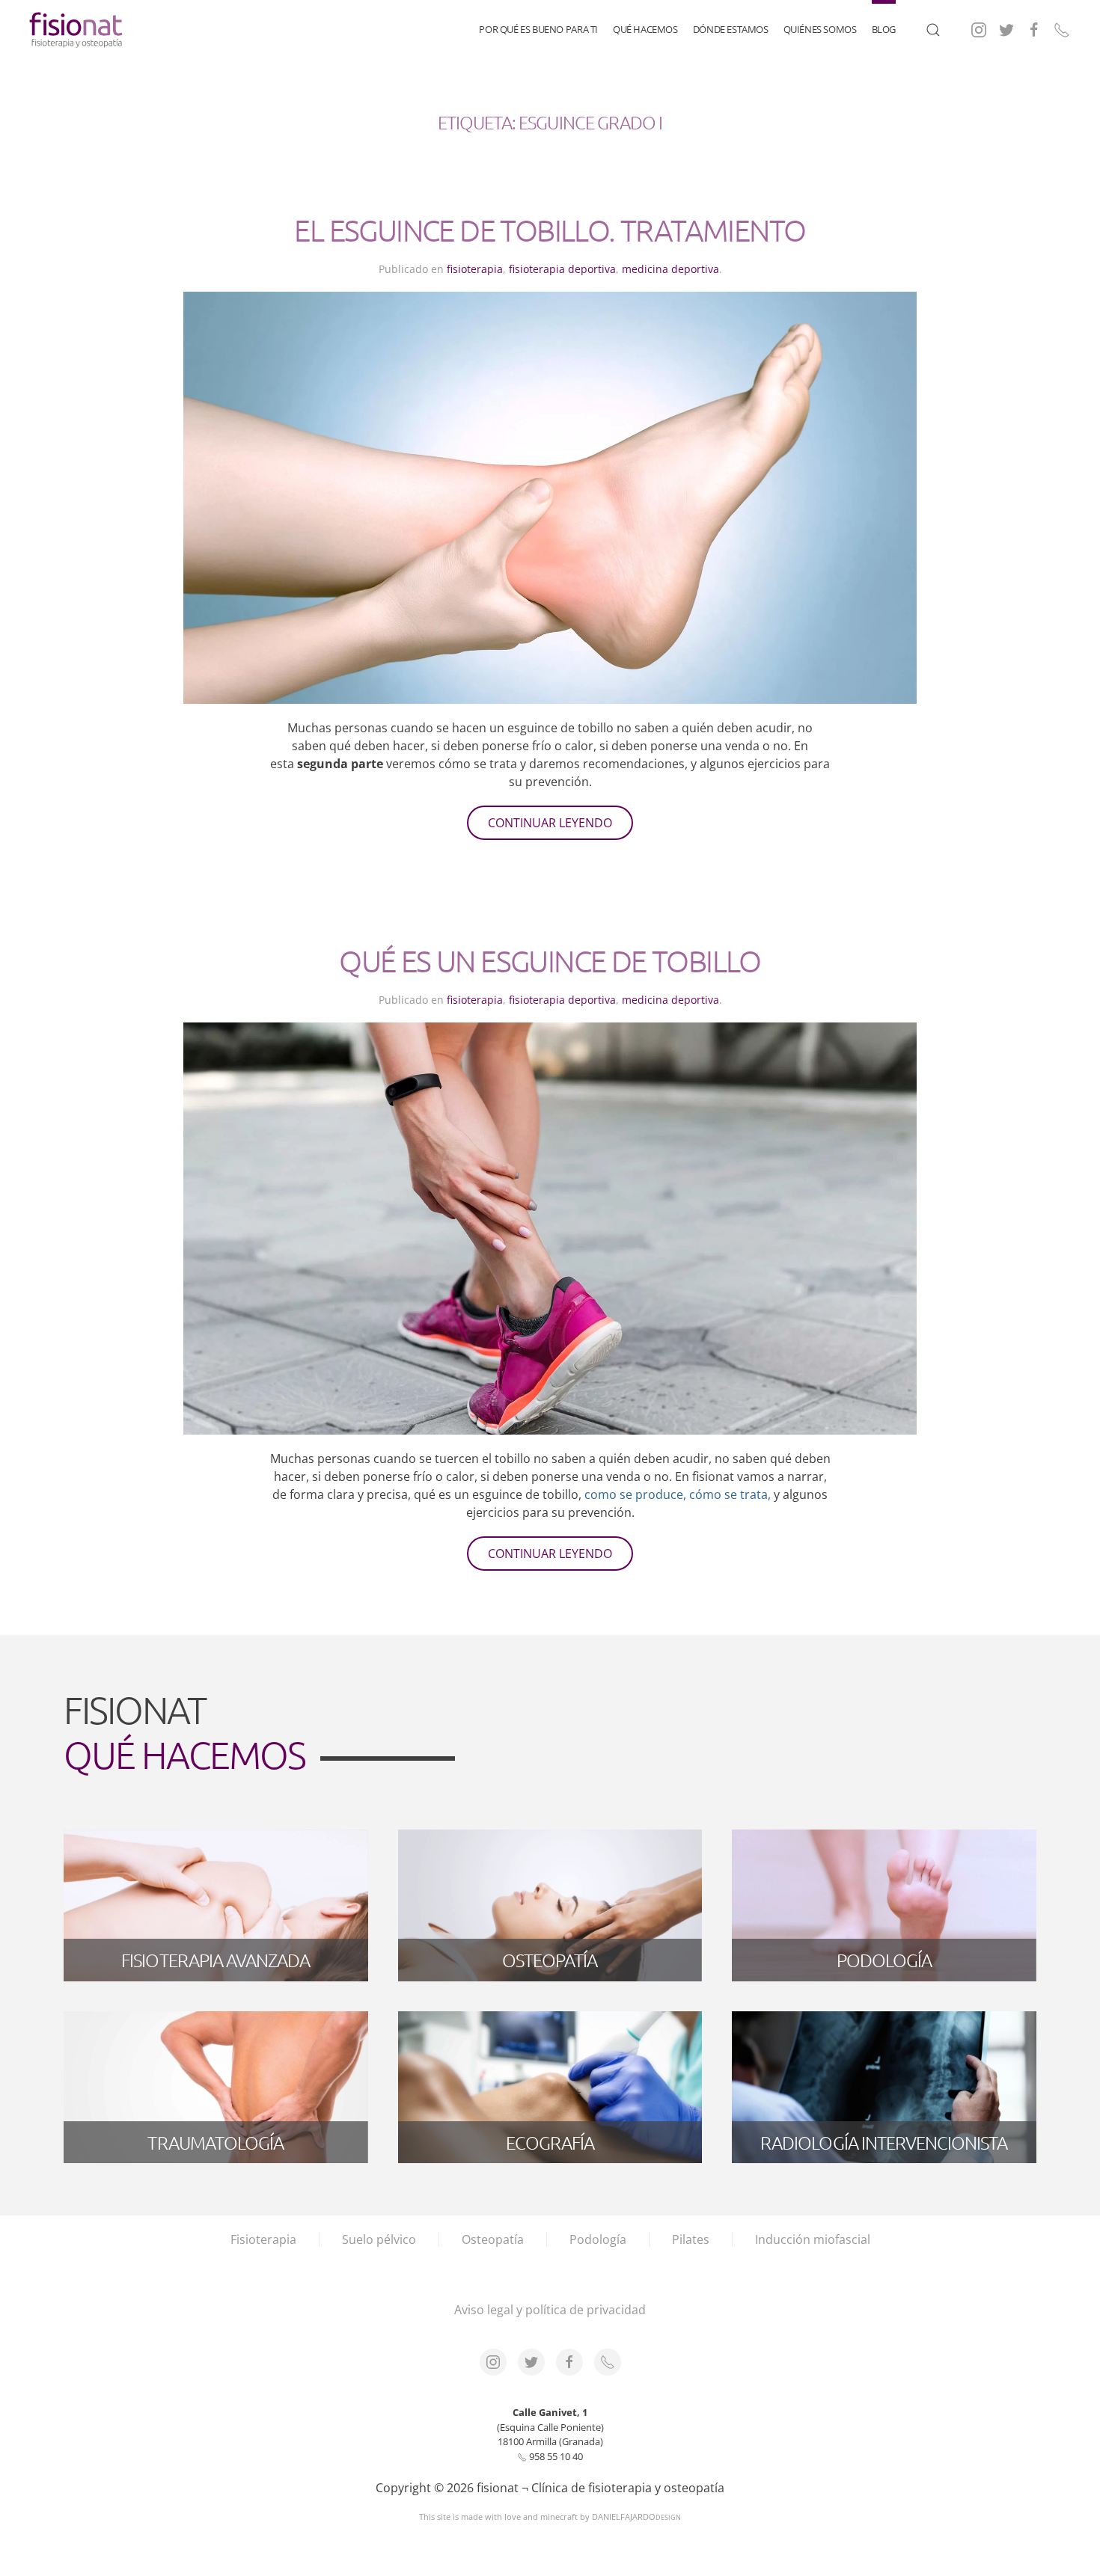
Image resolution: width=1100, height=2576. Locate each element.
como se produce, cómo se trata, (678, 1494)
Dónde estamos (731, 29)
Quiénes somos (820, 29)
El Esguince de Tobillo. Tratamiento (550, 230)
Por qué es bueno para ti (538, 29)
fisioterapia (475, 269)
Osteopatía (493, 2239)
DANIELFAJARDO (636, 2517)
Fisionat (184, 1732)
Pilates (691, 2239)
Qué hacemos (645, 29)
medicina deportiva (670, 269)
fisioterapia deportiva (562, 269)
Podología (598, 2239)
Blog (884, 29)
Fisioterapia (263, 2239)
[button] (933, 30)
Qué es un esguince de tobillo (550, 961)
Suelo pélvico (379, 2239)
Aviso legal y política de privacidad (550, 2310)
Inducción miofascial (813, 2239)
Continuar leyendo (550, 823)
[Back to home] (77, 30)
